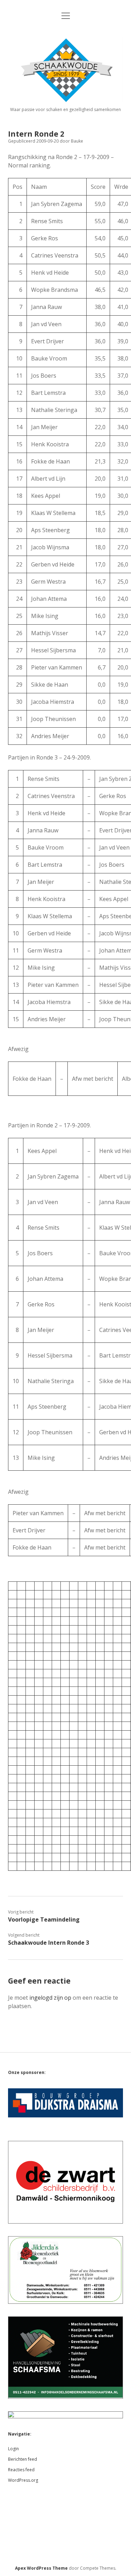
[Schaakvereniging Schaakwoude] (65, 100)
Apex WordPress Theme (41, 2568)
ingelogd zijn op (50, 1998)
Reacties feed (21, 2470)
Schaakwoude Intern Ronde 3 (49, 1943)
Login (13, 2449)
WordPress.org (23, 2480)
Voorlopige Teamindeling (44, 1919)
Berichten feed (23, 2459)
